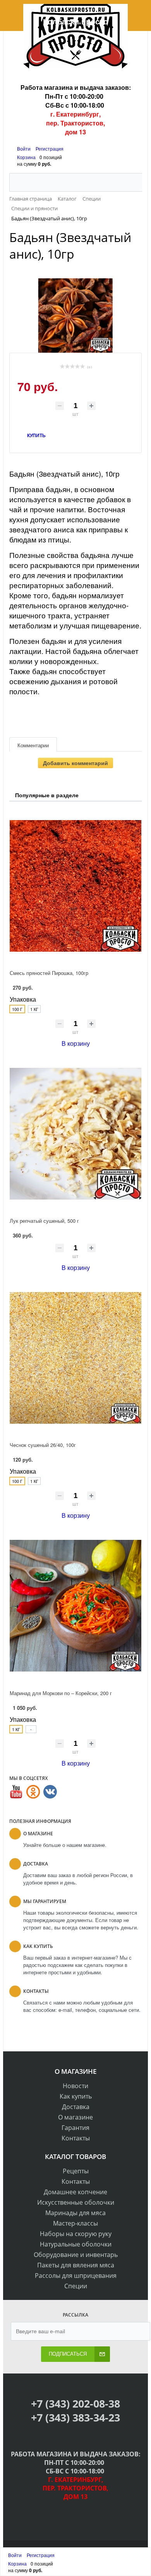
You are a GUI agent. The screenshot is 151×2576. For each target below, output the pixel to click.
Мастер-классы (75, 2223)
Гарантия (75, 2128)
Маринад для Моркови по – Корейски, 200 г (61, 1693)
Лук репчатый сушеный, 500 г (44, 1221)
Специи (76, 2286)
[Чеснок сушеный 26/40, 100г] (75, 1358)
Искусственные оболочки (76, 2202)
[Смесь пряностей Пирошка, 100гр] (75, 886)
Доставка (76, 2107)
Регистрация (50, 148)
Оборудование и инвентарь (76, 2255)
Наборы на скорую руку (76, 2234)
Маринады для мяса (75, 2213)
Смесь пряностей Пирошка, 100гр (49, 973)
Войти (24, 148)
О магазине (75, 2117)
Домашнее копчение (75, 2192)
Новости (75, 2086)
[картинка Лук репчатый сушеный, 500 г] (75, 1134)
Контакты (76, 2138)
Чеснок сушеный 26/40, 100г (43, 1445)
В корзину (76, 1043)
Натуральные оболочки (76, 2244)
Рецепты (76, 2171)
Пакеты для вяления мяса (76, 2265)
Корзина (26, 157)
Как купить (76, 2096)
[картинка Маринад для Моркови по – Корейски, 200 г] (75, 1606)
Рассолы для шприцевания (76, 2276)
